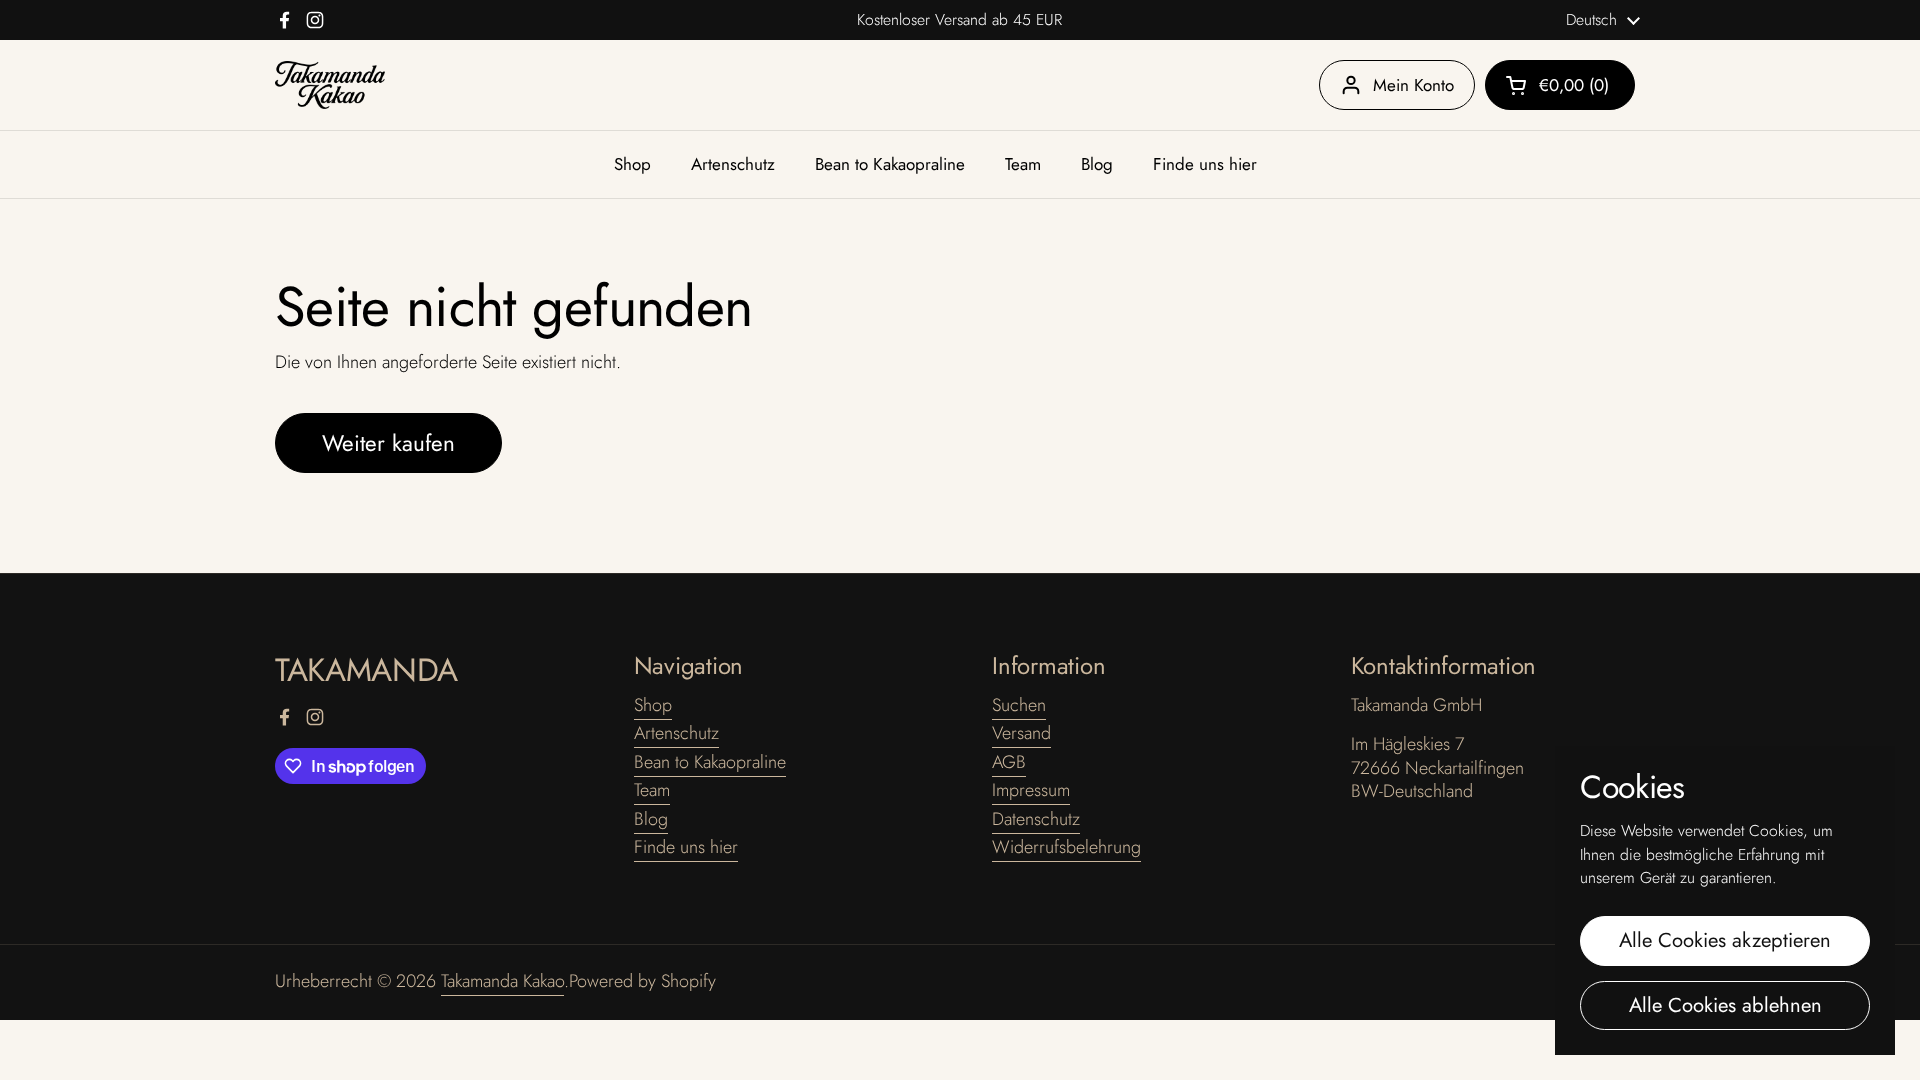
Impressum (1031, 790)
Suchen (1019, 705)
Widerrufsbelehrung (1066, 847)
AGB (1009, 762)
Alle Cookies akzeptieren (1725, 940)
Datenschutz (1036, 819)
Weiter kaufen (388, 443)
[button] (1560, 85)
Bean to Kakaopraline (710, 762)
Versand (1021, 733)
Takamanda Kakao (502, 981)
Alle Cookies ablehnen (1725, 1005)
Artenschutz (676, 733)
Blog (651, 819)
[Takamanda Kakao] (330, 85)
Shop (653, 705)
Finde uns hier (686, 847)
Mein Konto (1413, 85)
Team (652, 790)
